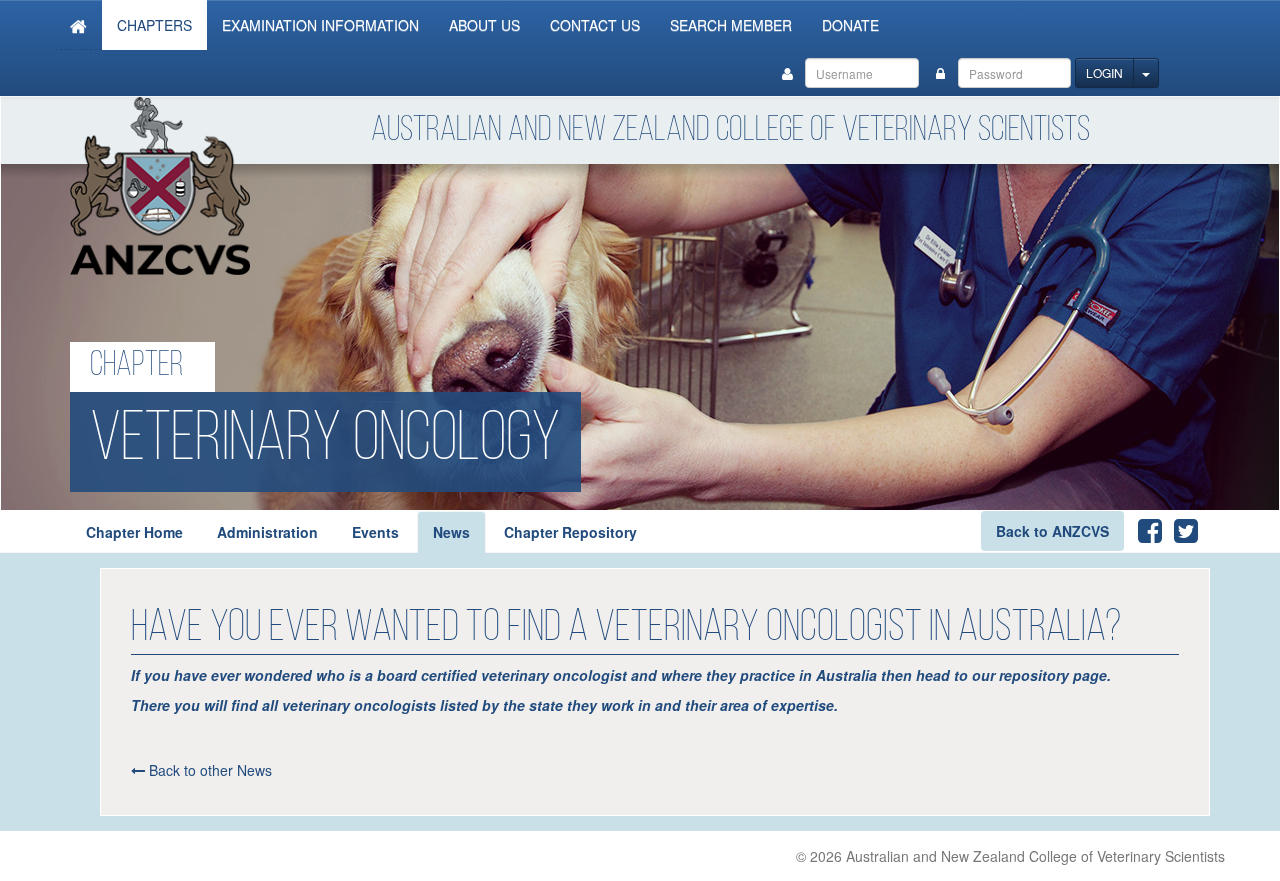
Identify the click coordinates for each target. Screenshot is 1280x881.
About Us (484, 25)
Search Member (731, 25)
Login (1104, 72)
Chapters (154, 25)
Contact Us (595, 25)
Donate (850, 25)
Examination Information (320, 25)
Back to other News (208, 770)
